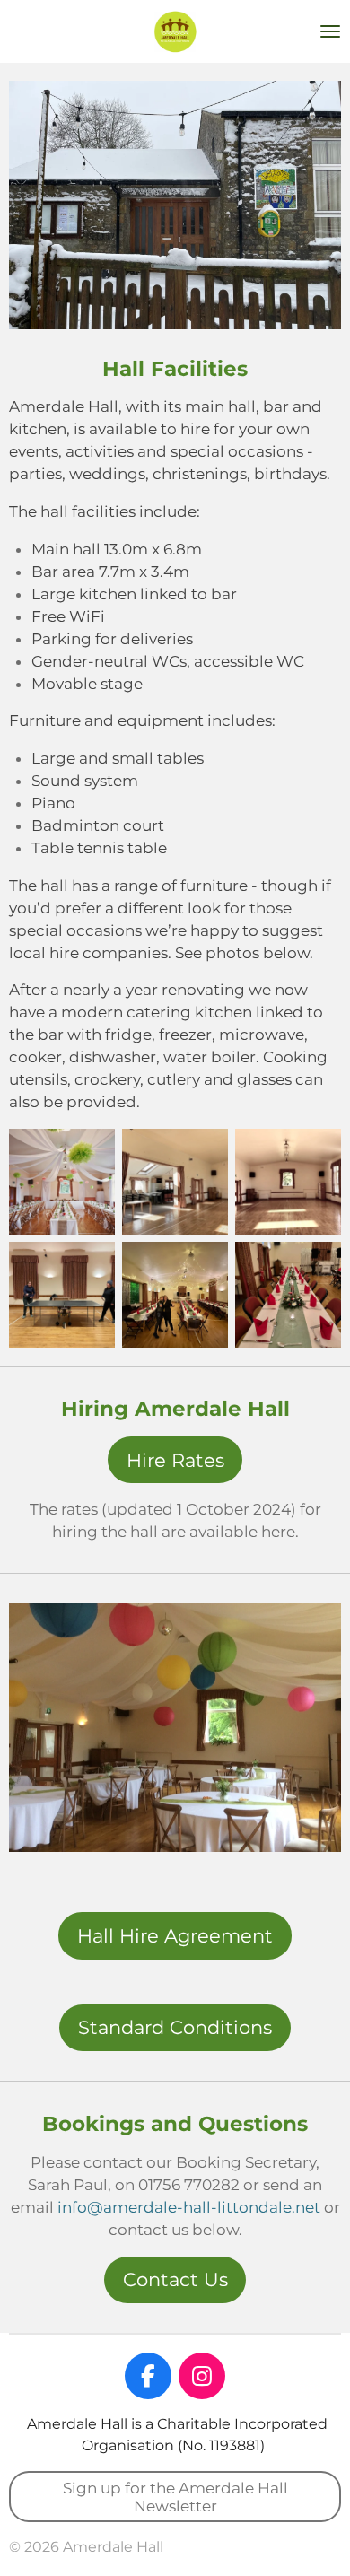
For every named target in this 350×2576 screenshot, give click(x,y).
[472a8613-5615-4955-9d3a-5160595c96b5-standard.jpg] (288, 1295)
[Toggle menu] (330, 31)
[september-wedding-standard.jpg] (62, 1182)
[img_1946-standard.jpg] (288, 1182)
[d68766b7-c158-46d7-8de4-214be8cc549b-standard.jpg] (175, 1295)
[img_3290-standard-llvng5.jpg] (62, 1295)
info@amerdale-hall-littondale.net (189, 2207)
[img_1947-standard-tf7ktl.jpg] (175, 1182)
